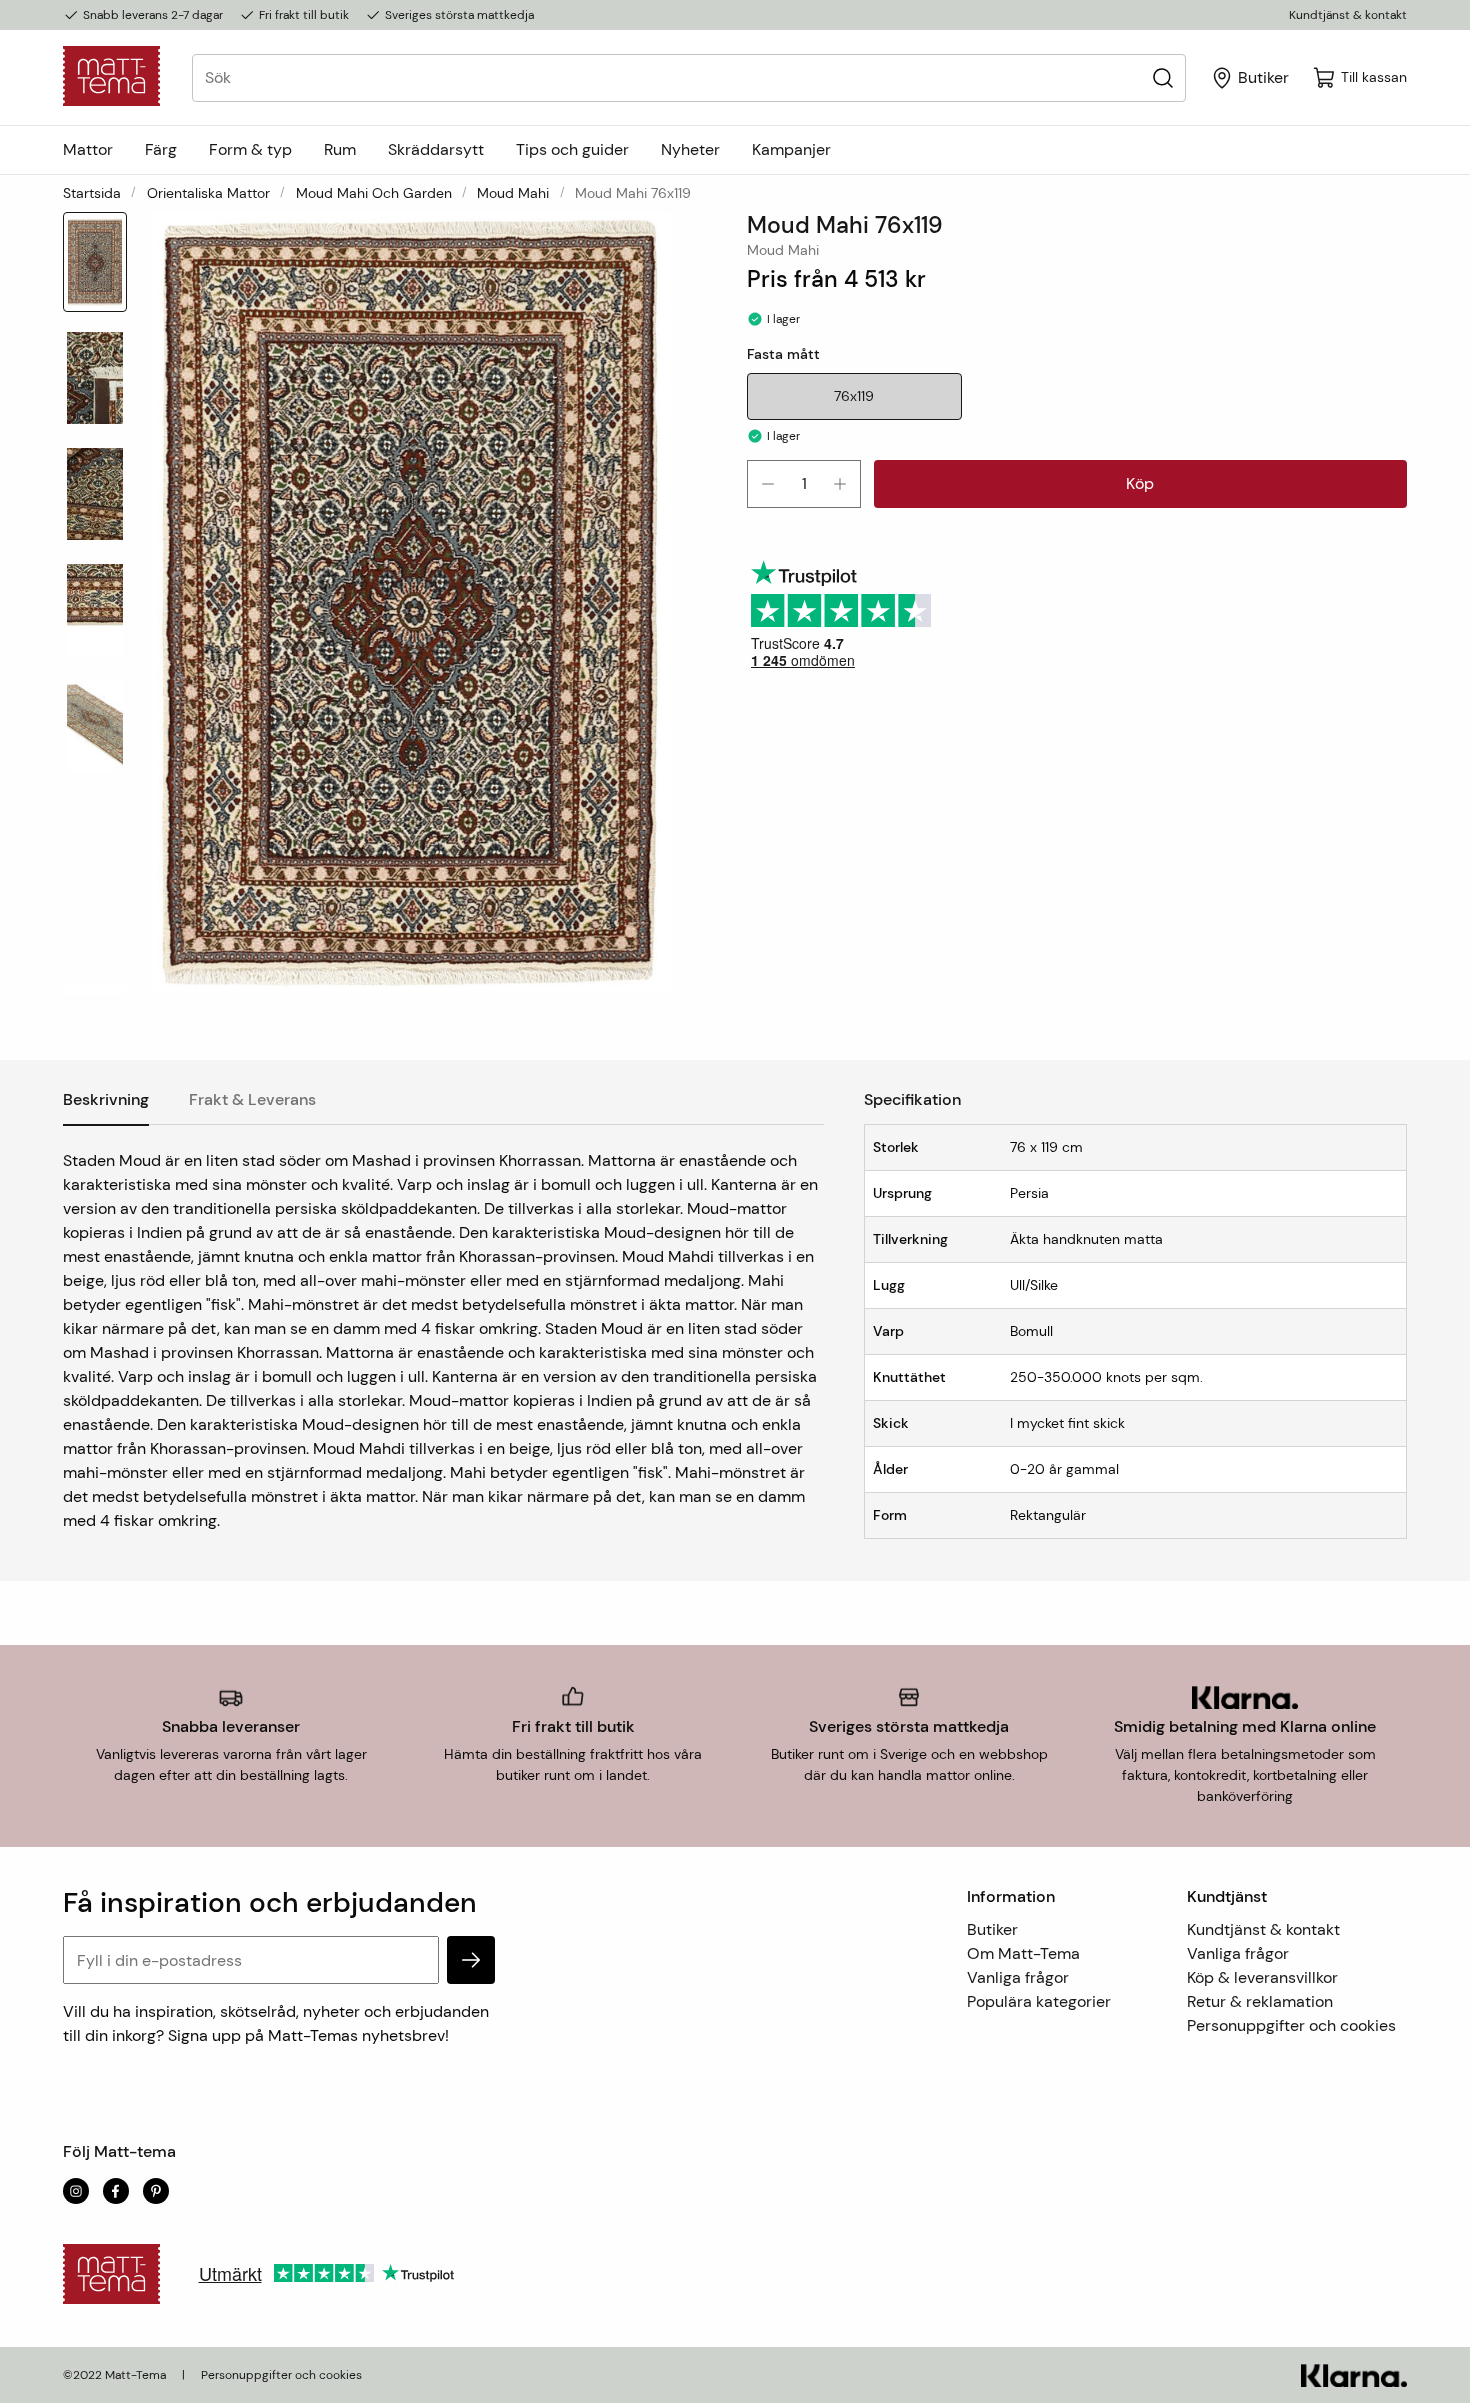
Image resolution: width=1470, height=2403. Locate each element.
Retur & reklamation (1260, 2001)
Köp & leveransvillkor (1262, 1977)
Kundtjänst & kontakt (1348, 15)
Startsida (92, 193)
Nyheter (690, 149)
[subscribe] (471, 1960)
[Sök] (1162, 77)
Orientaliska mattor (208, 193)
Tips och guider (572, 149)
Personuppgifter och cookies (1291, 2025)
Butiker (992, 1929)
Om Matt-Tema (1023, 1953)
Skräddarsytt (436, 149)
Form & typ (250, 149)
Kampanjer (791, 149)
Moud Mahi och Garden (374, 193)
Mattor (88, 149)
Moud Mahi (513, 193)
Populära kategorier (1039, 2001)
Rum (340, 149)
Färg (161, 149)
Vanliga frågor (1018, 1977)
